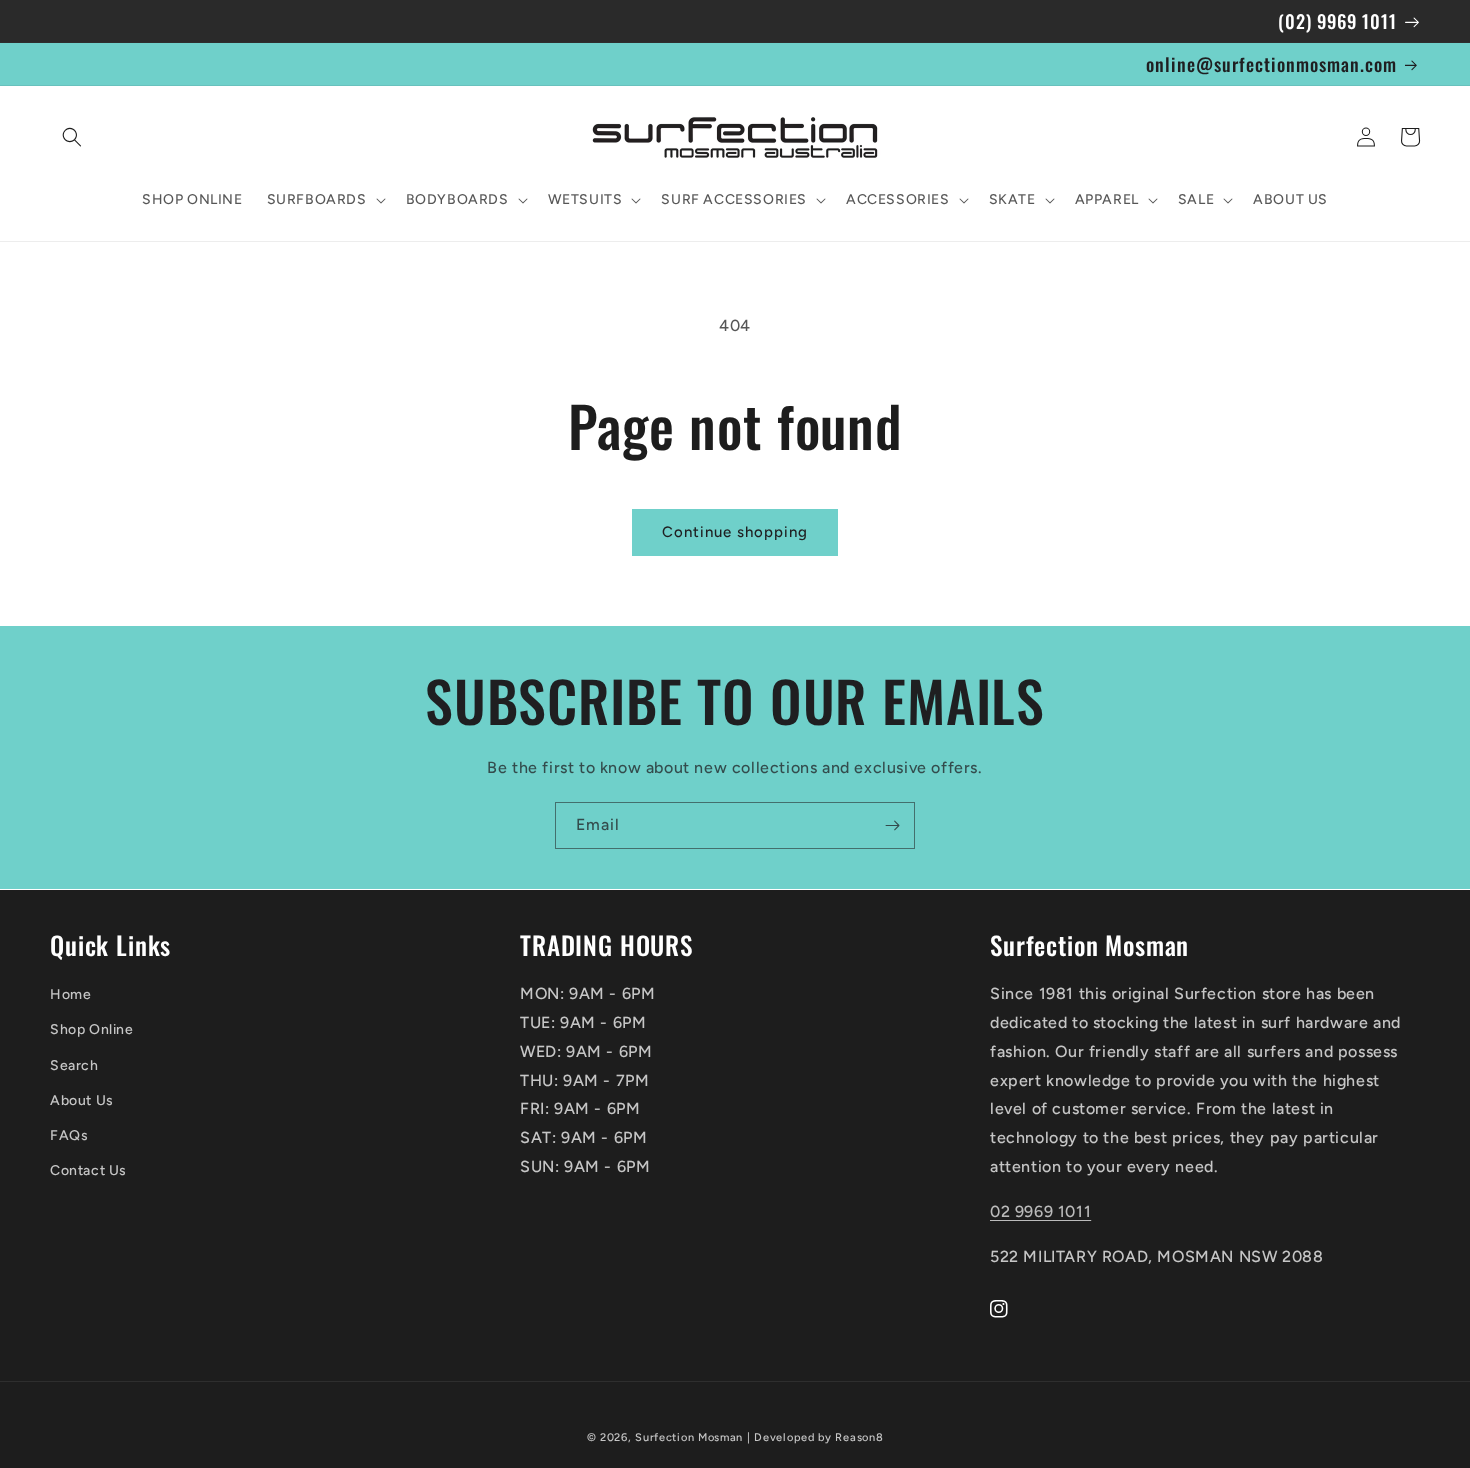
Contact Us (88, 1170)
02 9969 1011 (1040, 1211)
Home (70, 994)
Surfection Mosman (689, 1437)
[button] (72, 137)
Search (74, 1065)
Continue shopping (735, 532)
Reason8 (859, 1437)
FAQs (69, 1135)
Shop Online (92, 1029)
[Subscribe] (892, 825)
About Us (82, 1100)
